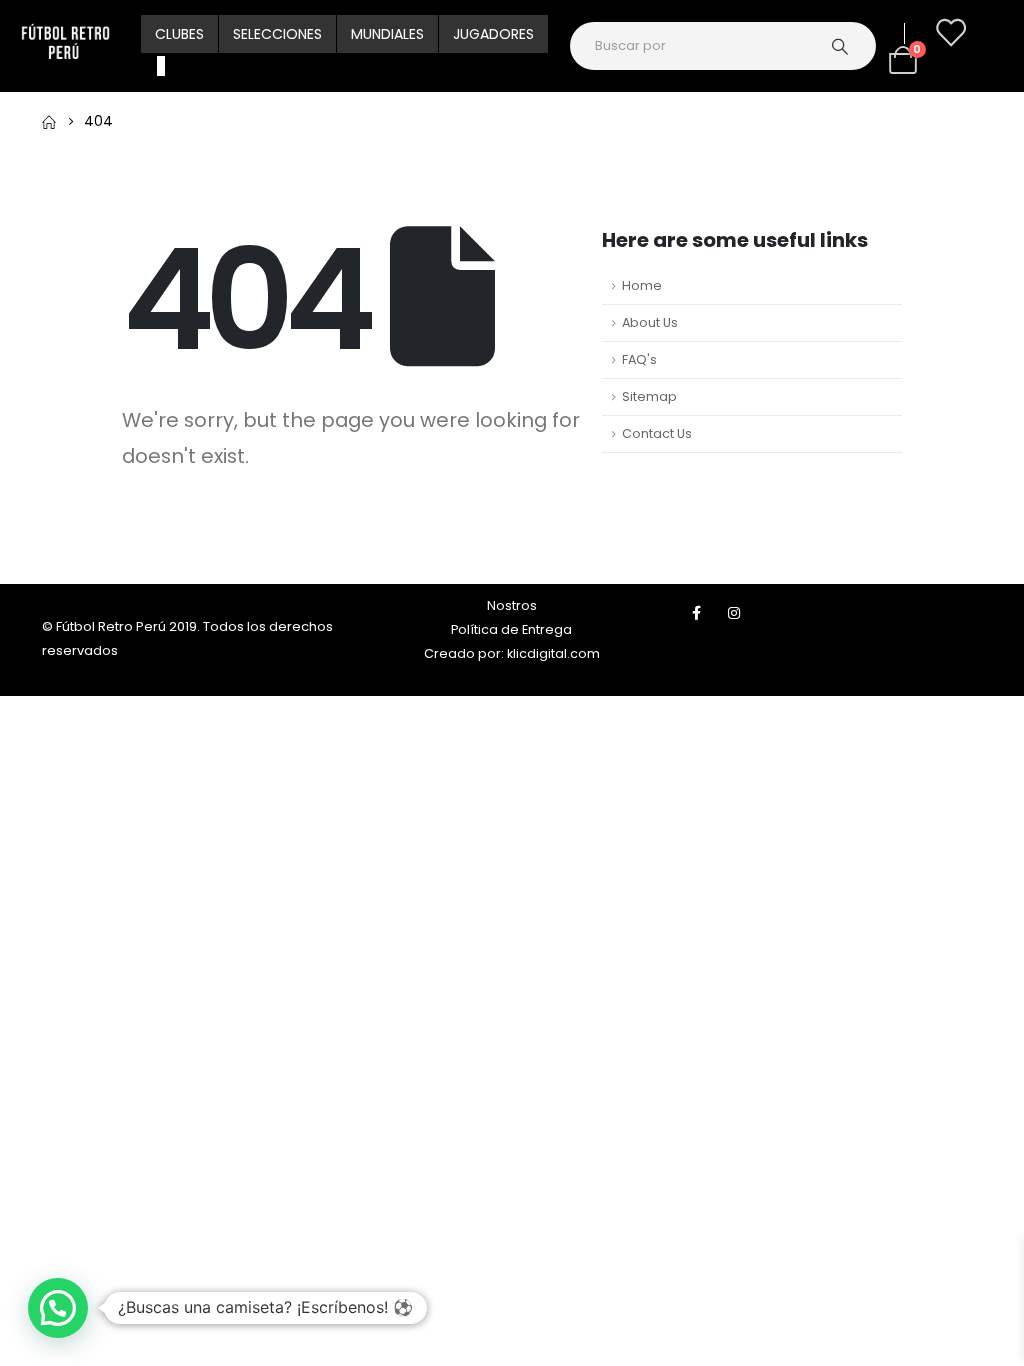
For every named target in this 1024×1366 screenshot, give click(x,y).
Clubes (179, 34)
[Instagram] (734, 613)
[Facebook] (697, 613)
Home (642, 285)
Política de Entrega (511, 629)
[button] (58, 1308)
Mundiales (387, 34)
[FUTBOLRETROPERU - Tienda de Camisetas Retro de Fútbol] (65, 46)
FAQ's (639, 359)
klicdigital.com (553, 653)
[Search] (850, 46)
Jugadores (493, 34)
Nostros (512, 605)
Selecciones (277, 34)
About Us (650, 322)
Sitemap (649, 396)
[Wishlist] (950, 32)
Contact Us (657, 433)
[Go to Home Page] (49, 121)
